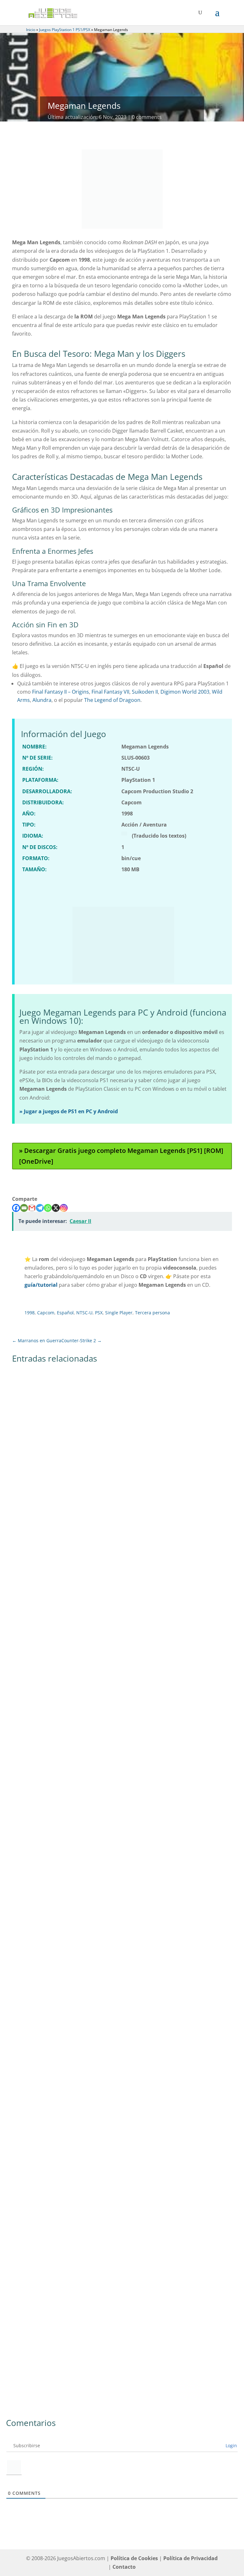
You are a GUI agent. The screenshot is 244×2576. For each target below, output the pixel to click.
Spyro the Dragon (40, 2203)
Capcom (46, 1313)
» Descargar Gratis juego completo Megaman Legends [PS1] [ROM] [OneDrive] (121, 1156)
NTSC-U (84, 1313)
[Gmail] (32, 1208)
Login (231, 2445)
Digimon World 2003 (185, 692)
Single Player (119, 1313)
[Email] (24, 1208)
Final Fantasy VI (37, 1694)
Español (65, 1313)
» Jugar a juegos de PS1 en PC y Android (69, 1111)
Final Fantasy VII (110, 692)
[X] (56, 1208)
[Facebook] (16, 1208)
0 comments (147, 117)
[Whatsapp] (48, 1208)
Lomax (26, 2373)
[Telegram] (40, 1208)
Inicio (31, 30)
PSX (99, 1313)
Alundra (42, 700)
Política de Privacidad (190, 2558)
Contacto (124, 2567)
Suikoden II (145, 692)
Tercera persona (152, 1313)
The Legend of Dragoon (112, 700)
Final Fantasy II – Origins (61, 692)
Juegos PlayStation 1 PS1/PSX (65, 30)
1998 (30, 1313)
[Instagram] (64, 1208)
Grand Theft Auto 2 (41, 2033)
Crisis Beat (31, 1524)
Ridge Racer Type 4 (41, 1864)
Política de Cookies (134, 2558)
